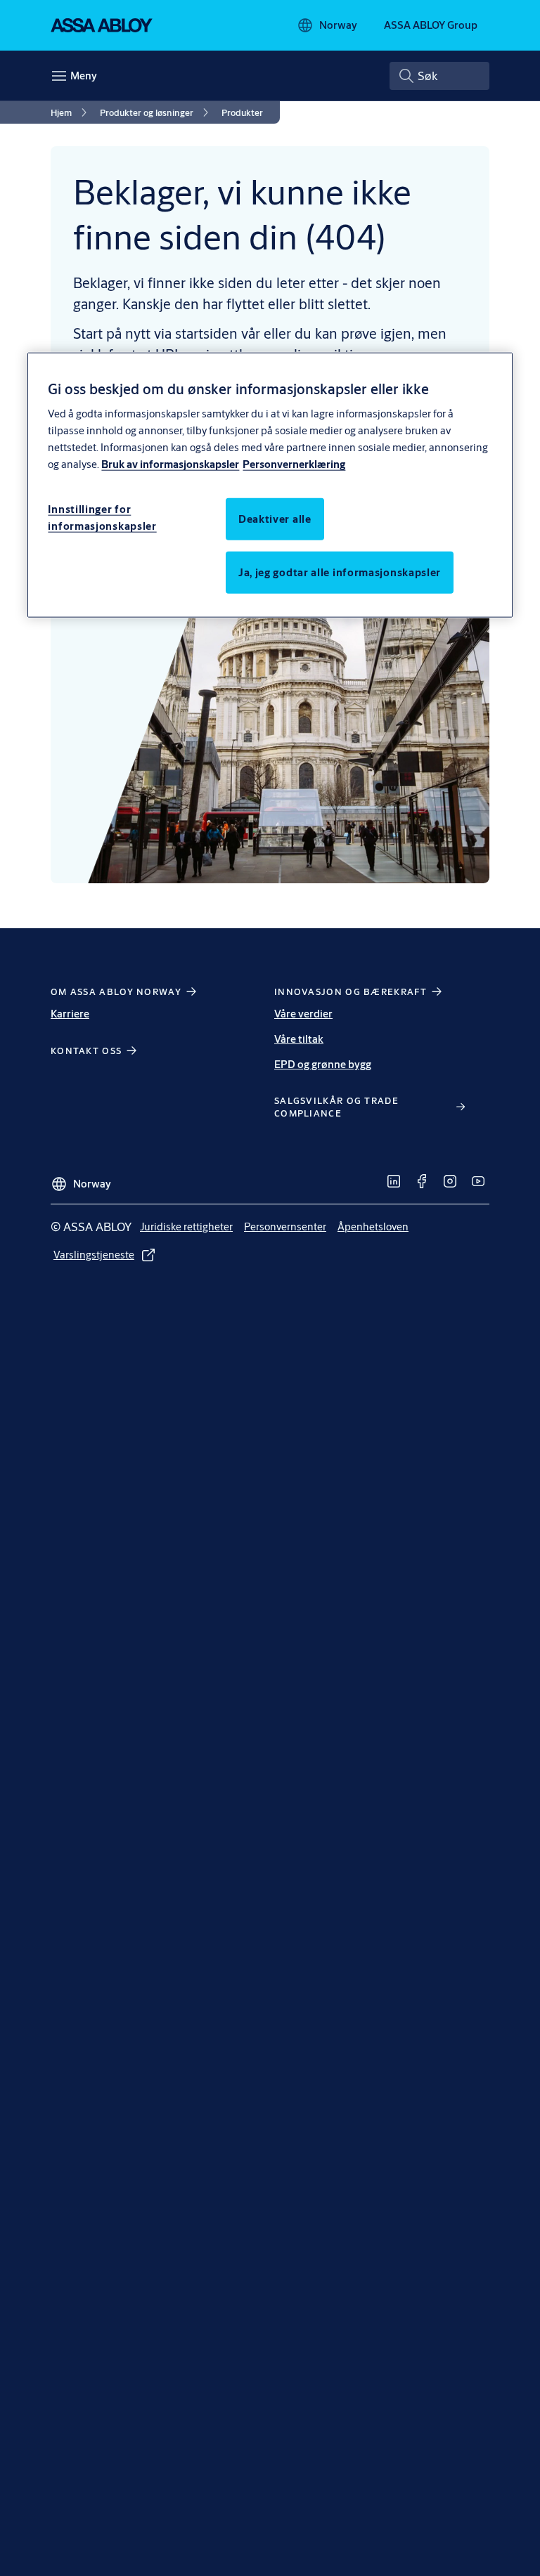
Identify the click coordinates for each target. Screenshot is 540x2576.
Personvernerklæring (294, 464)
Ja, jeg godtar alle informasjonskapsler (340, 572)
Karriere (70, 1014)
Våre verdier (303, 1014)
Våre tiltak (299, 1039)
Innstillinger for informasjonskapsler (102, 518)
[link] (71, 112)
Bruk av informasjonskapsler (170, 464)
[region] (270, 485)
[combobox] (439, 76)
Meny (84, 76)
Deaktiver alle (275, 519)
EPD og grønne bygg (323, 1064)
